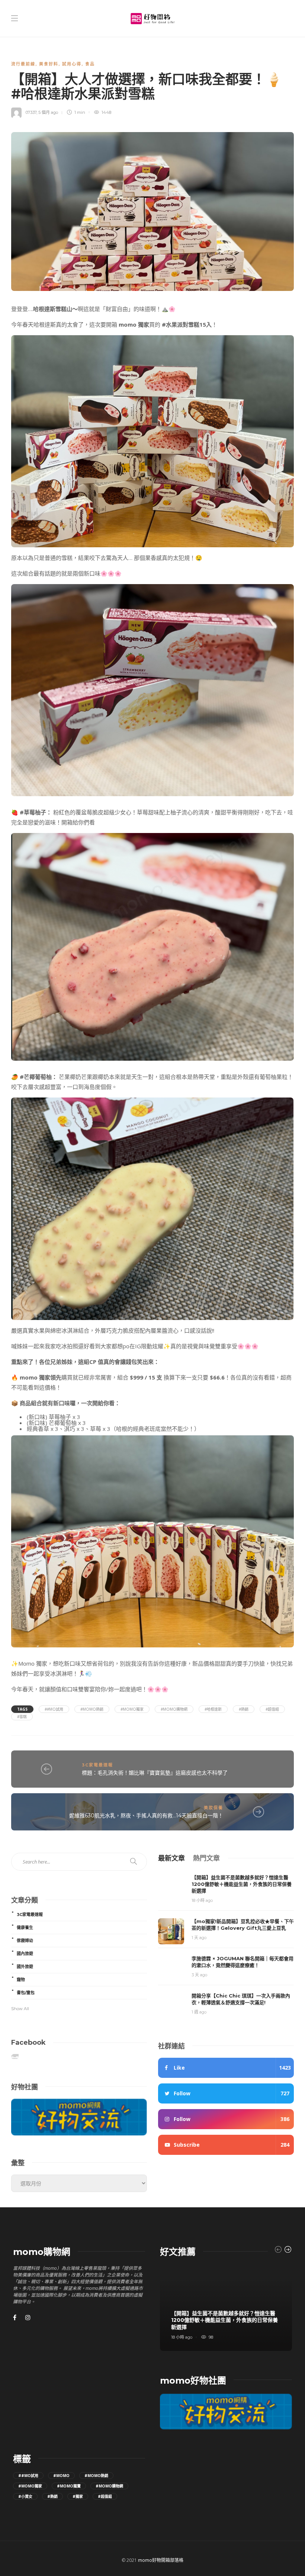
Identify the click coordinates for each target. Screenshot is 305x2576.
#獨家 (78, 2496)
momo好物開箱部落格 (161, 2560)
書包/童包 (26, 1993)
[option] (226, 2308)
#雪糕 (22, 1717)
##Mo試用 (54, 1709)
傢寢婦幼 (25, 1941)
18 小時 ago (202, 1900)
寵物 (21, 1980)
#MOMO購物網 (174, 1709)
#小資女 (25, 2496)
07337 (31, 112)
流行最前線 (23, 64)
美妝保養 (213, 1808)
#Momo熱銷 (92, 1709)
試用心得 (72, 64)
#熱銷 (244, 1709)
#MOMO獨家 (132, 1709)
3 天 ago (199, 1975)
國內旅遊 (25, 1954)
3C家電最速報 (97, 1765)
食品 (90, 64)
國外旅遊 (25, 1967)
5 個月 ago (48, 112)
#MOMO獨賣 (69, 2486)
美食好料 (49, 64)
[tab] (171, 1858)
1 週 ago (199, 2012)
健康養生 (25, 1928)
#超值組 (272, 1709)
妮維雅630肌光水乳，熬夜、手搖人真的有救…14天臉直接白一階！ (146, 1816)
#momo (61, 2476)
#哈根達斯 (213, 1709)
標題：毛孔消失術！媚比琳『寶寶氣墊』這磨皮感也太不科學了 (155, 1773)
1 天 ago (199, 1938)
